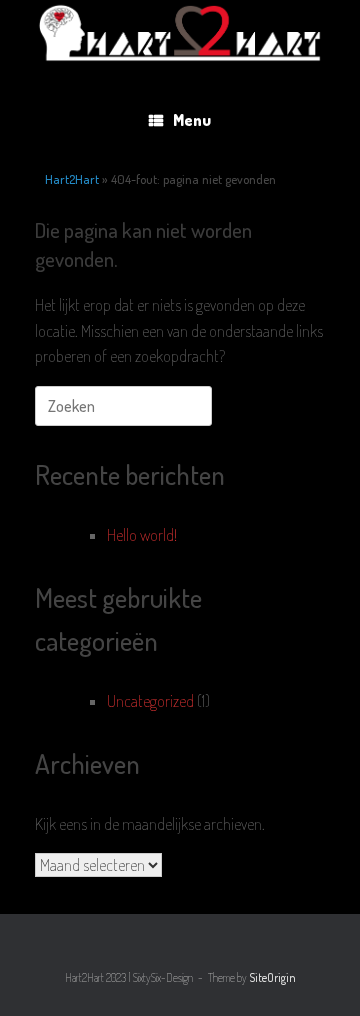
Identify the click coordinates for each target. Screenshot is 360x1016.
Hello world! (142, 535)
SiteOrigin (272, 977)
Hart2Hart (72, 179)
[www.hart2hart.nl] (180, 31)
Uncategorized (150, 701)
